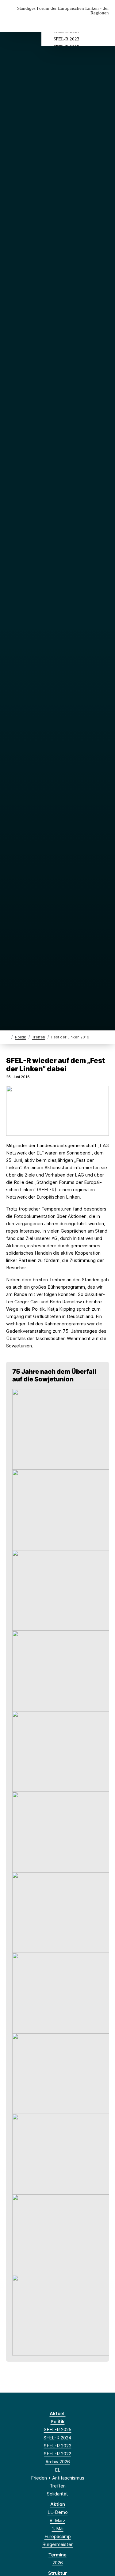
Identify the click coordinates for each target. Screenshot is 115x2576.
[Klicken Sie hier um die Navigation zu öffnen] (106, 23)
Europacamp (58, 2536)
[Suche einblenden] (89, 23)
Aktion (58, 2504)
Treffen (39, 1037)
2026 (58, 2563)
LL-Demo (58, 2512)
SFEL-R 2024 (57, 2438)
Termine (57, 2555)
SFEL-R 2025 (58, 2429)
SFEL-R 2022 (57, 2454)
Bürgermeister (57, 2544)
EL (58, 2470)
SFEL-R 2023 (66, 39)
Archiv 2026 (58, 2462)
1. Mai (58, 2528)
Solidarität (57, 2494)
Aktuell (58, 2414)
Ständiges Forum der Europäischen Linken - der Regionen (63, 11)
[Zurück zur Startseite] (8, 1037)
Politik (21, 1037)
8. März (57, 2520)
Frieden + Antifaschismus (58, 2478)
